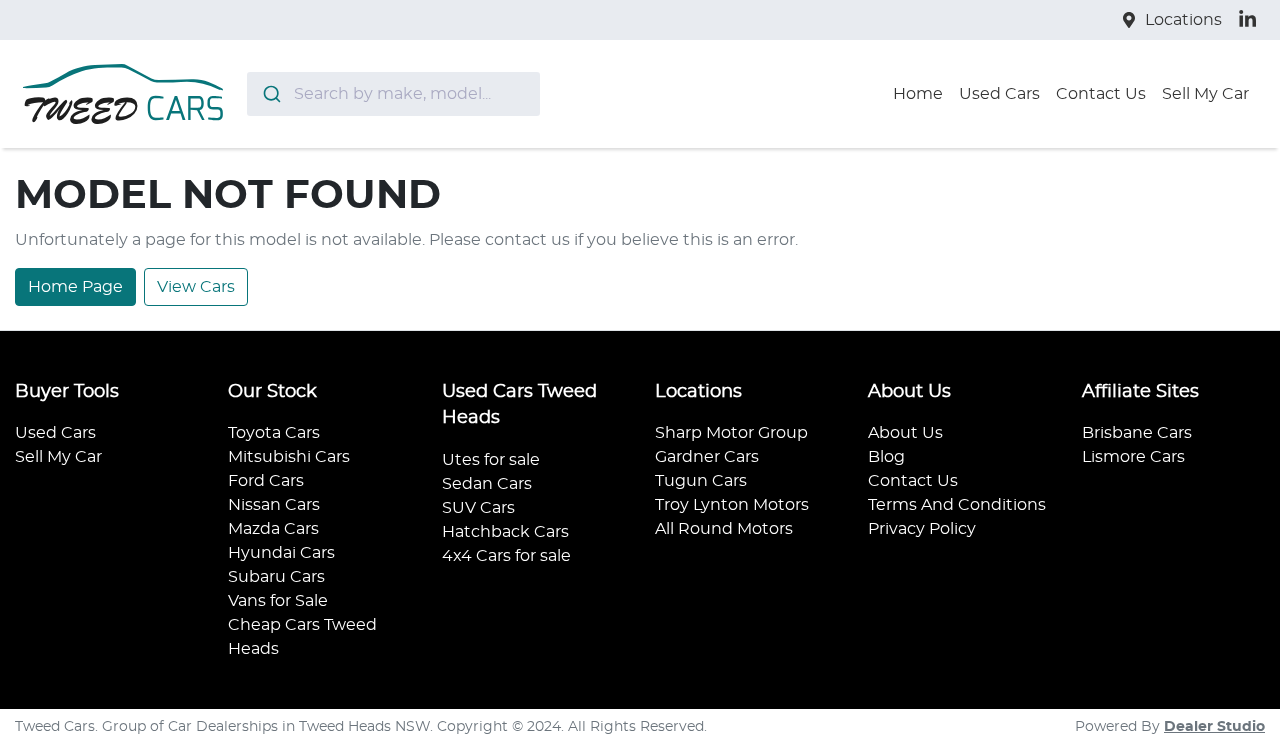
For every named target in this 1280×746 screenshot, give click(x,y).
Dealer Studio (1214, 727)
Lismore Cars (1133, 457)
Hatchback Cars (505, 532)
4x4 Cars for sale (506, 556)
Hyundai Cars (281, 553)
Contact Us (1101, 94)
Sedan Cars (487, 484)
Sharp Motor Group (731, 433)
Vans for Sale (278, 601)
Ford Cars (266, 481)
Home (918, 94)
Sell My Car (1205, 94)
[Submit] (270, 94)
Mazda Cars (273, 529)
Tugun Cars (701, 481)
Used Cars (999, 94)
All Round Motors (724, 529)
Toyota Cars (274, 433)
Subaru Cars (276, 577)
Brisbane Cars (1137, 433)
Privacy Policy (922, 529)
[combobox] (393, 94)
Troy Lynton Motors (732, 505)
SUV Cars (478, 508)
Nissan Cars (274, 505)
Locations (1183, 20)
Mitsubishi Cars (289, 457)
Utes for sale (491, 460)
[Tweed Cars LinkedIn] (1251, 19)
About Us (905, 433)
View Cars (196, 287)
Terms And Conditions (957, 505)
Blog (886, 457)
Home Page (75, 287)
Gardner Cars (707, 457)
